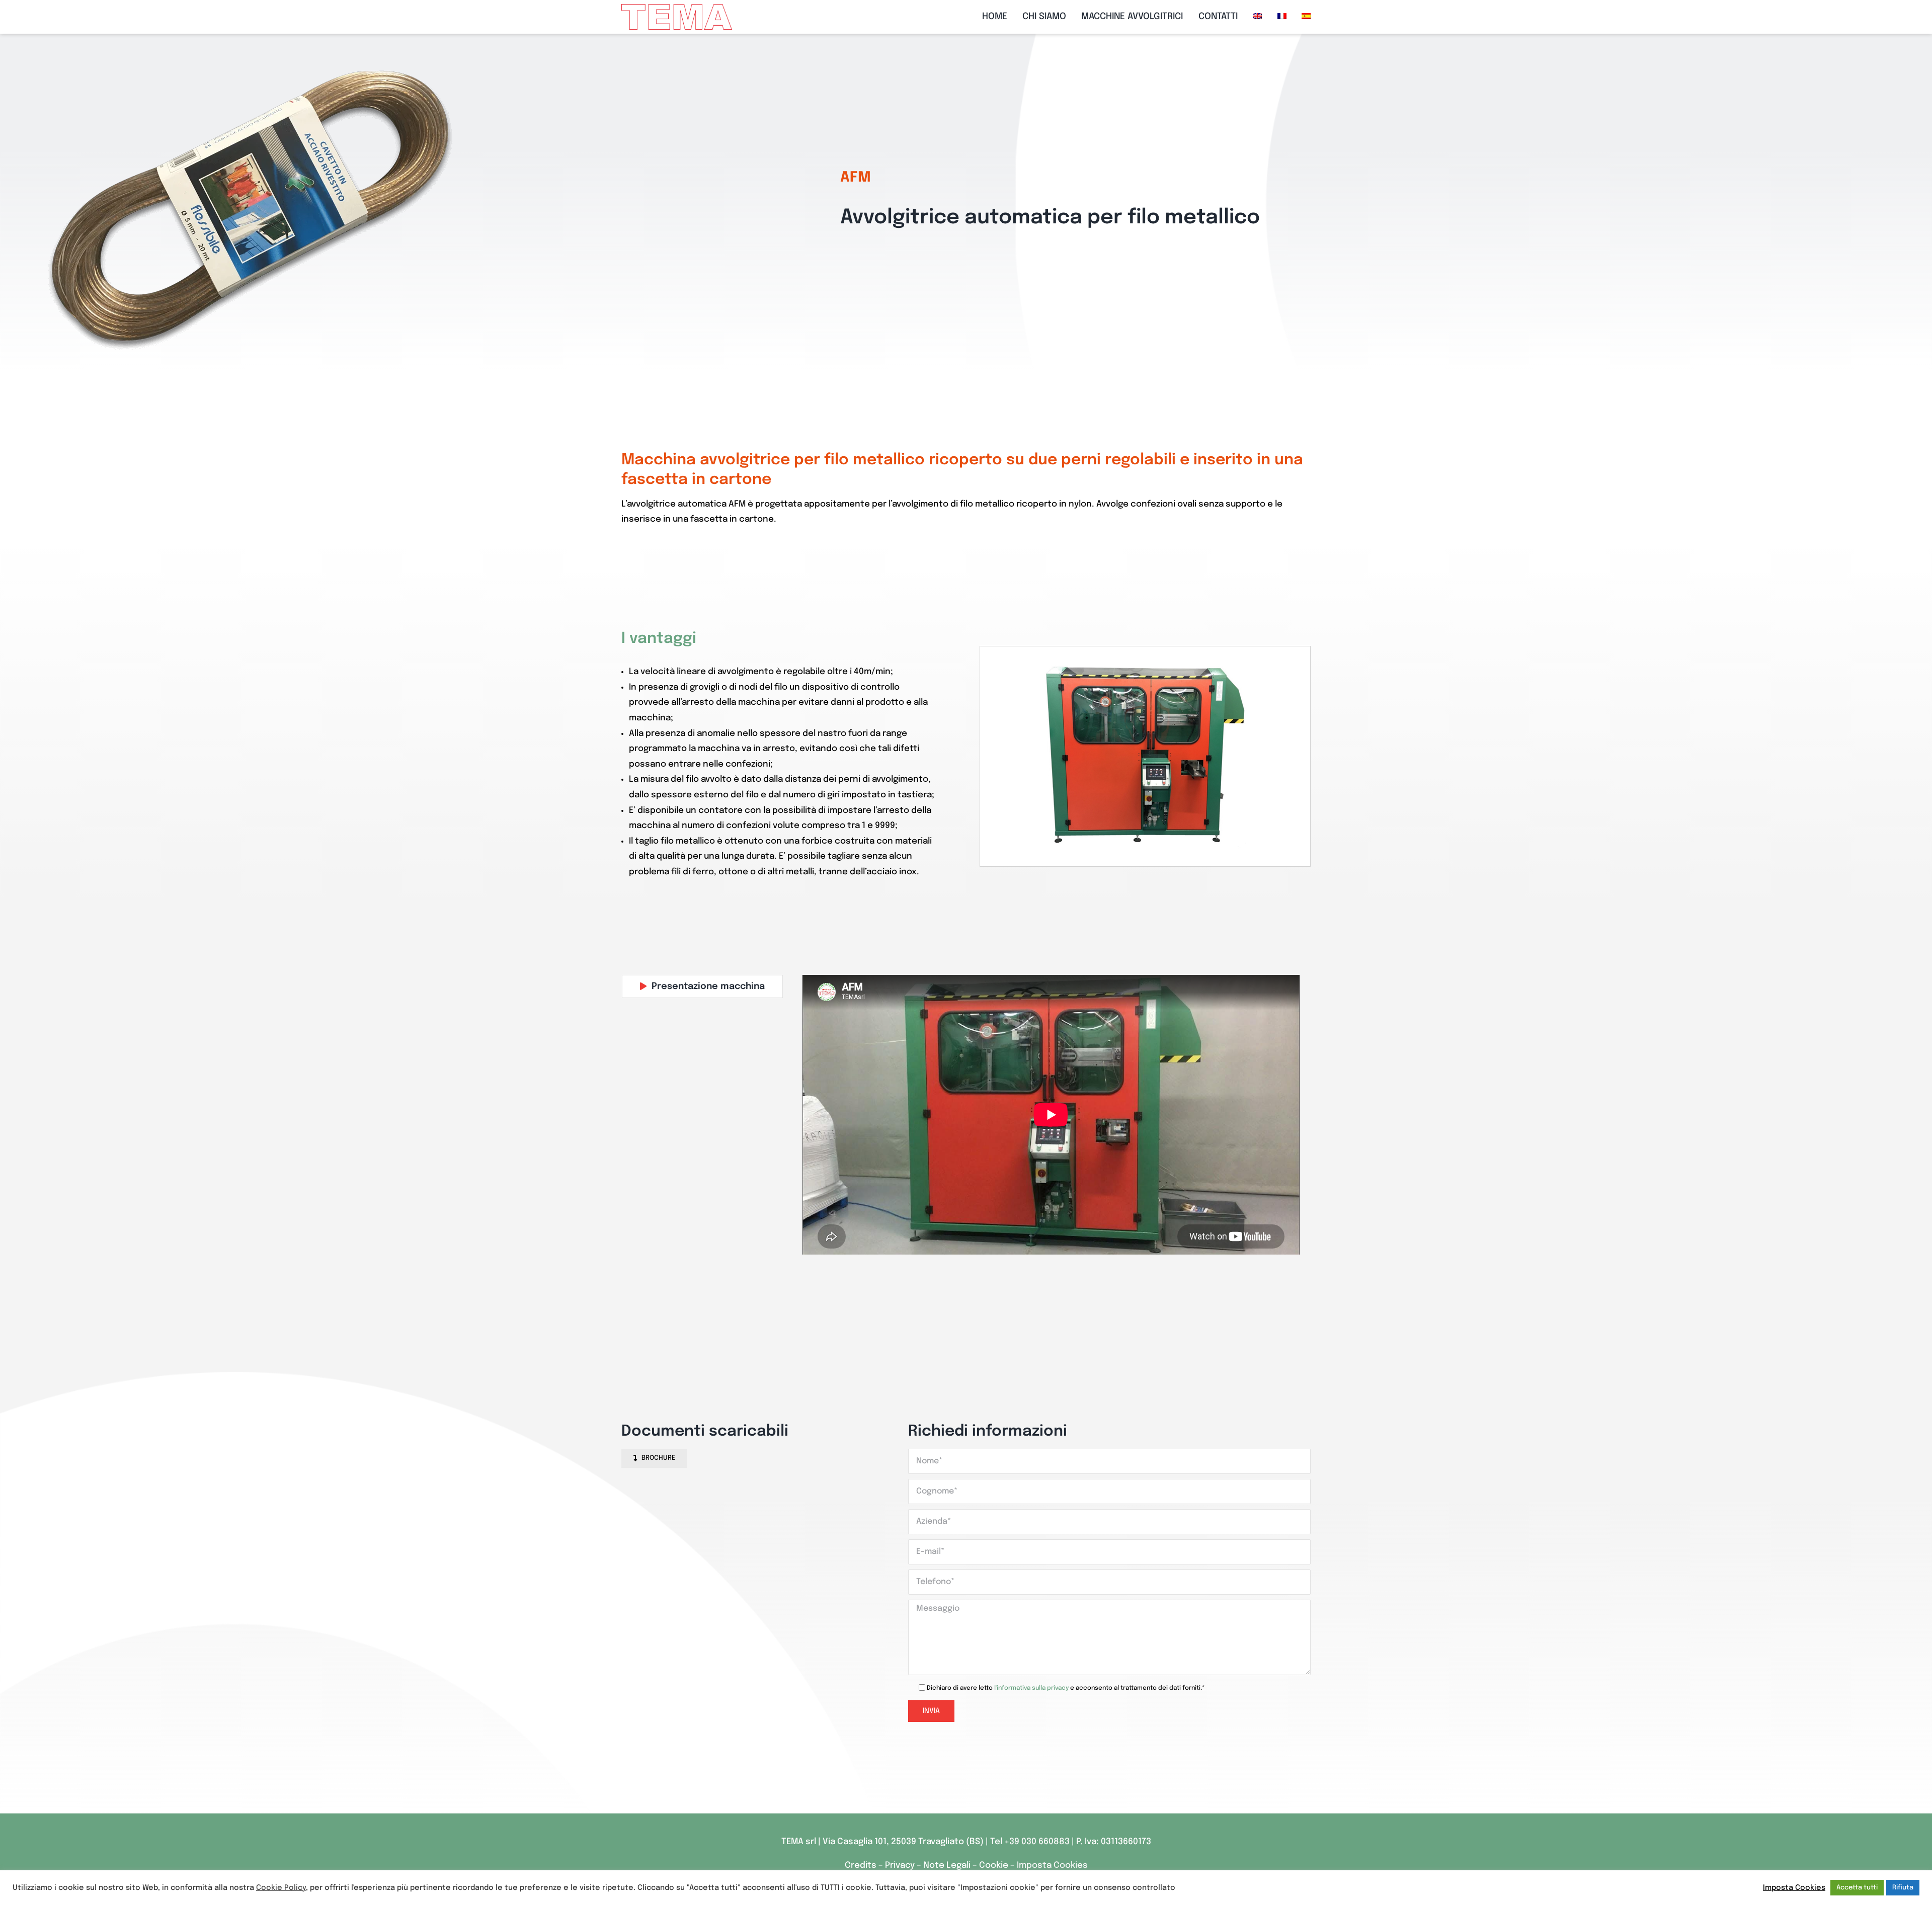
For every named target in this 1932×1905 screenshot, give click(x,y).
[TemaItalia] (677, 8)
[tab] (702, 986)
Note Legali (947, 1866)
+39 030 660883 (1037, 1842)
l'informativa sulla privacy (1031, 1688)
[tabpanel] (1051, 1115)
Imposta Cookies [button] (1052, 1866)
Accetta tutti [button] (1857, 1888)
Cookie (994, 1866)
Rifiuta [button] (1903, 1888)
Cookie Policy (281, 1888)
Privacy (901, 1866)
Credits (862, 1866)
